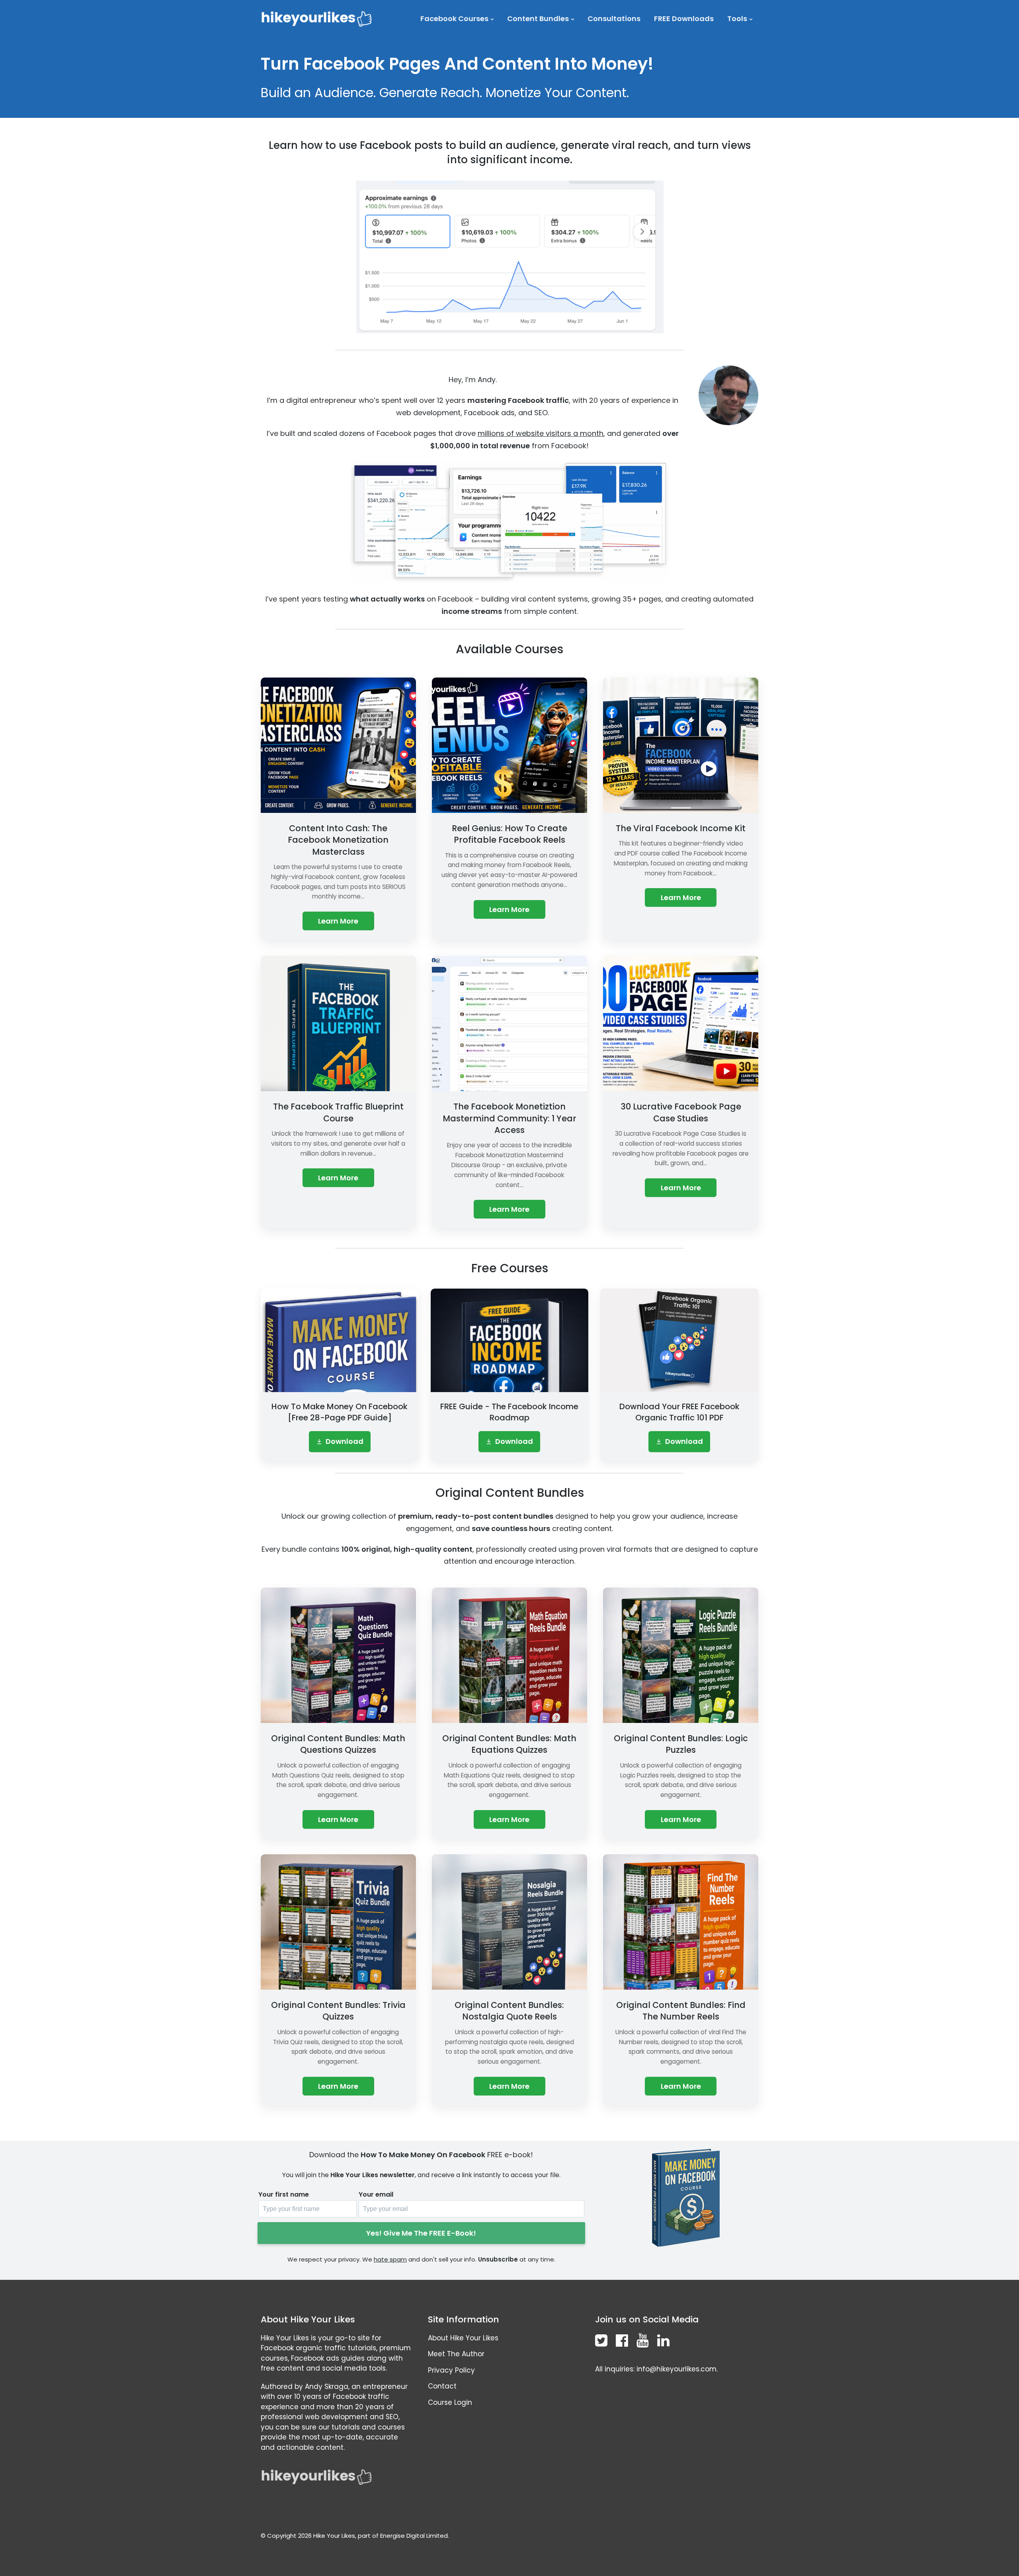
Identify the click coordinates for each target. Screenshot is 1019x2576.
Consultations (614, 19)
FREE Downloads (684, 19)
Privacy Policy (451, 2370)
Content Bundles (538, 19)
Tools (737, 19)
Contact (442, 2386)
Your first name (284, 2194)
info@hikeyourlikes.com (676, 2369)
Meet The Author (456, 2354)
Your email (376, 2194)
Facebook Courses (454, 19)
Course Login (450, 2402)
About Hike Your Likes (463, 2338)
